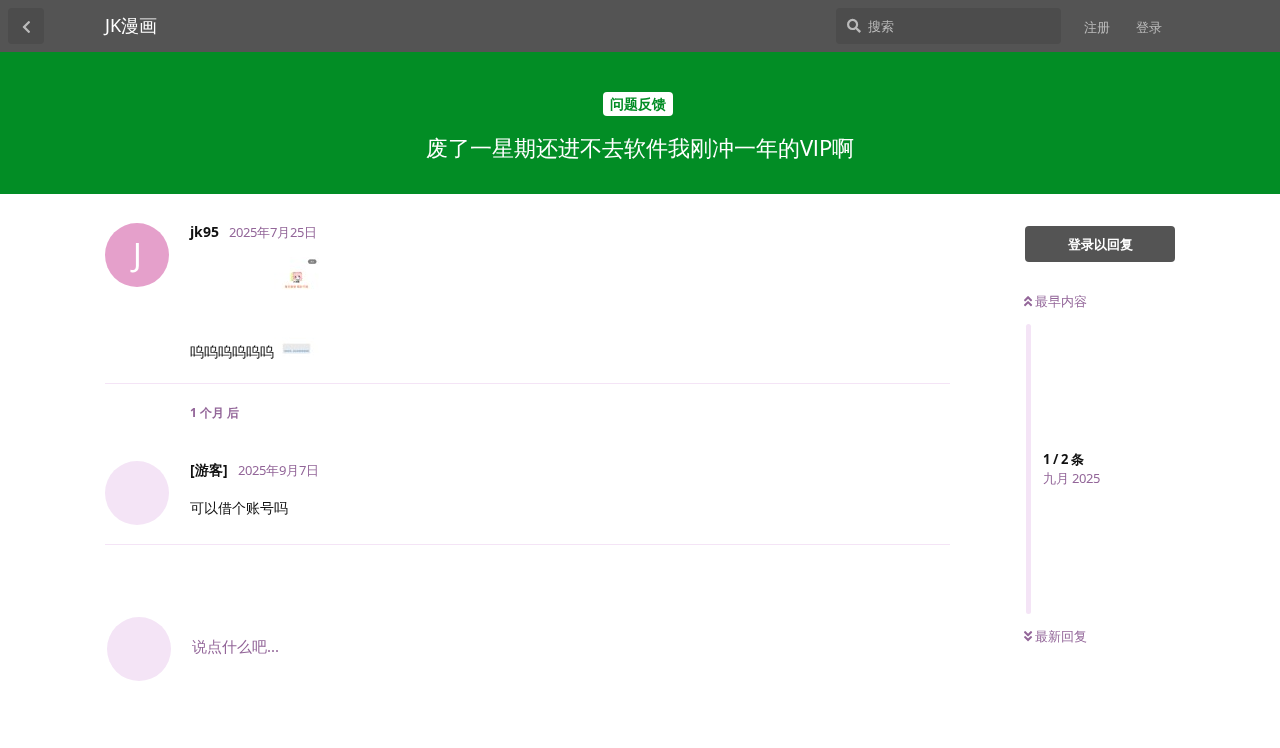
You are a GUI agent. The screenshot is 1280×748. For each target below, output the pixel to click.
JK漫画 (131, 25)
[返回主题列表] (26, 26)
